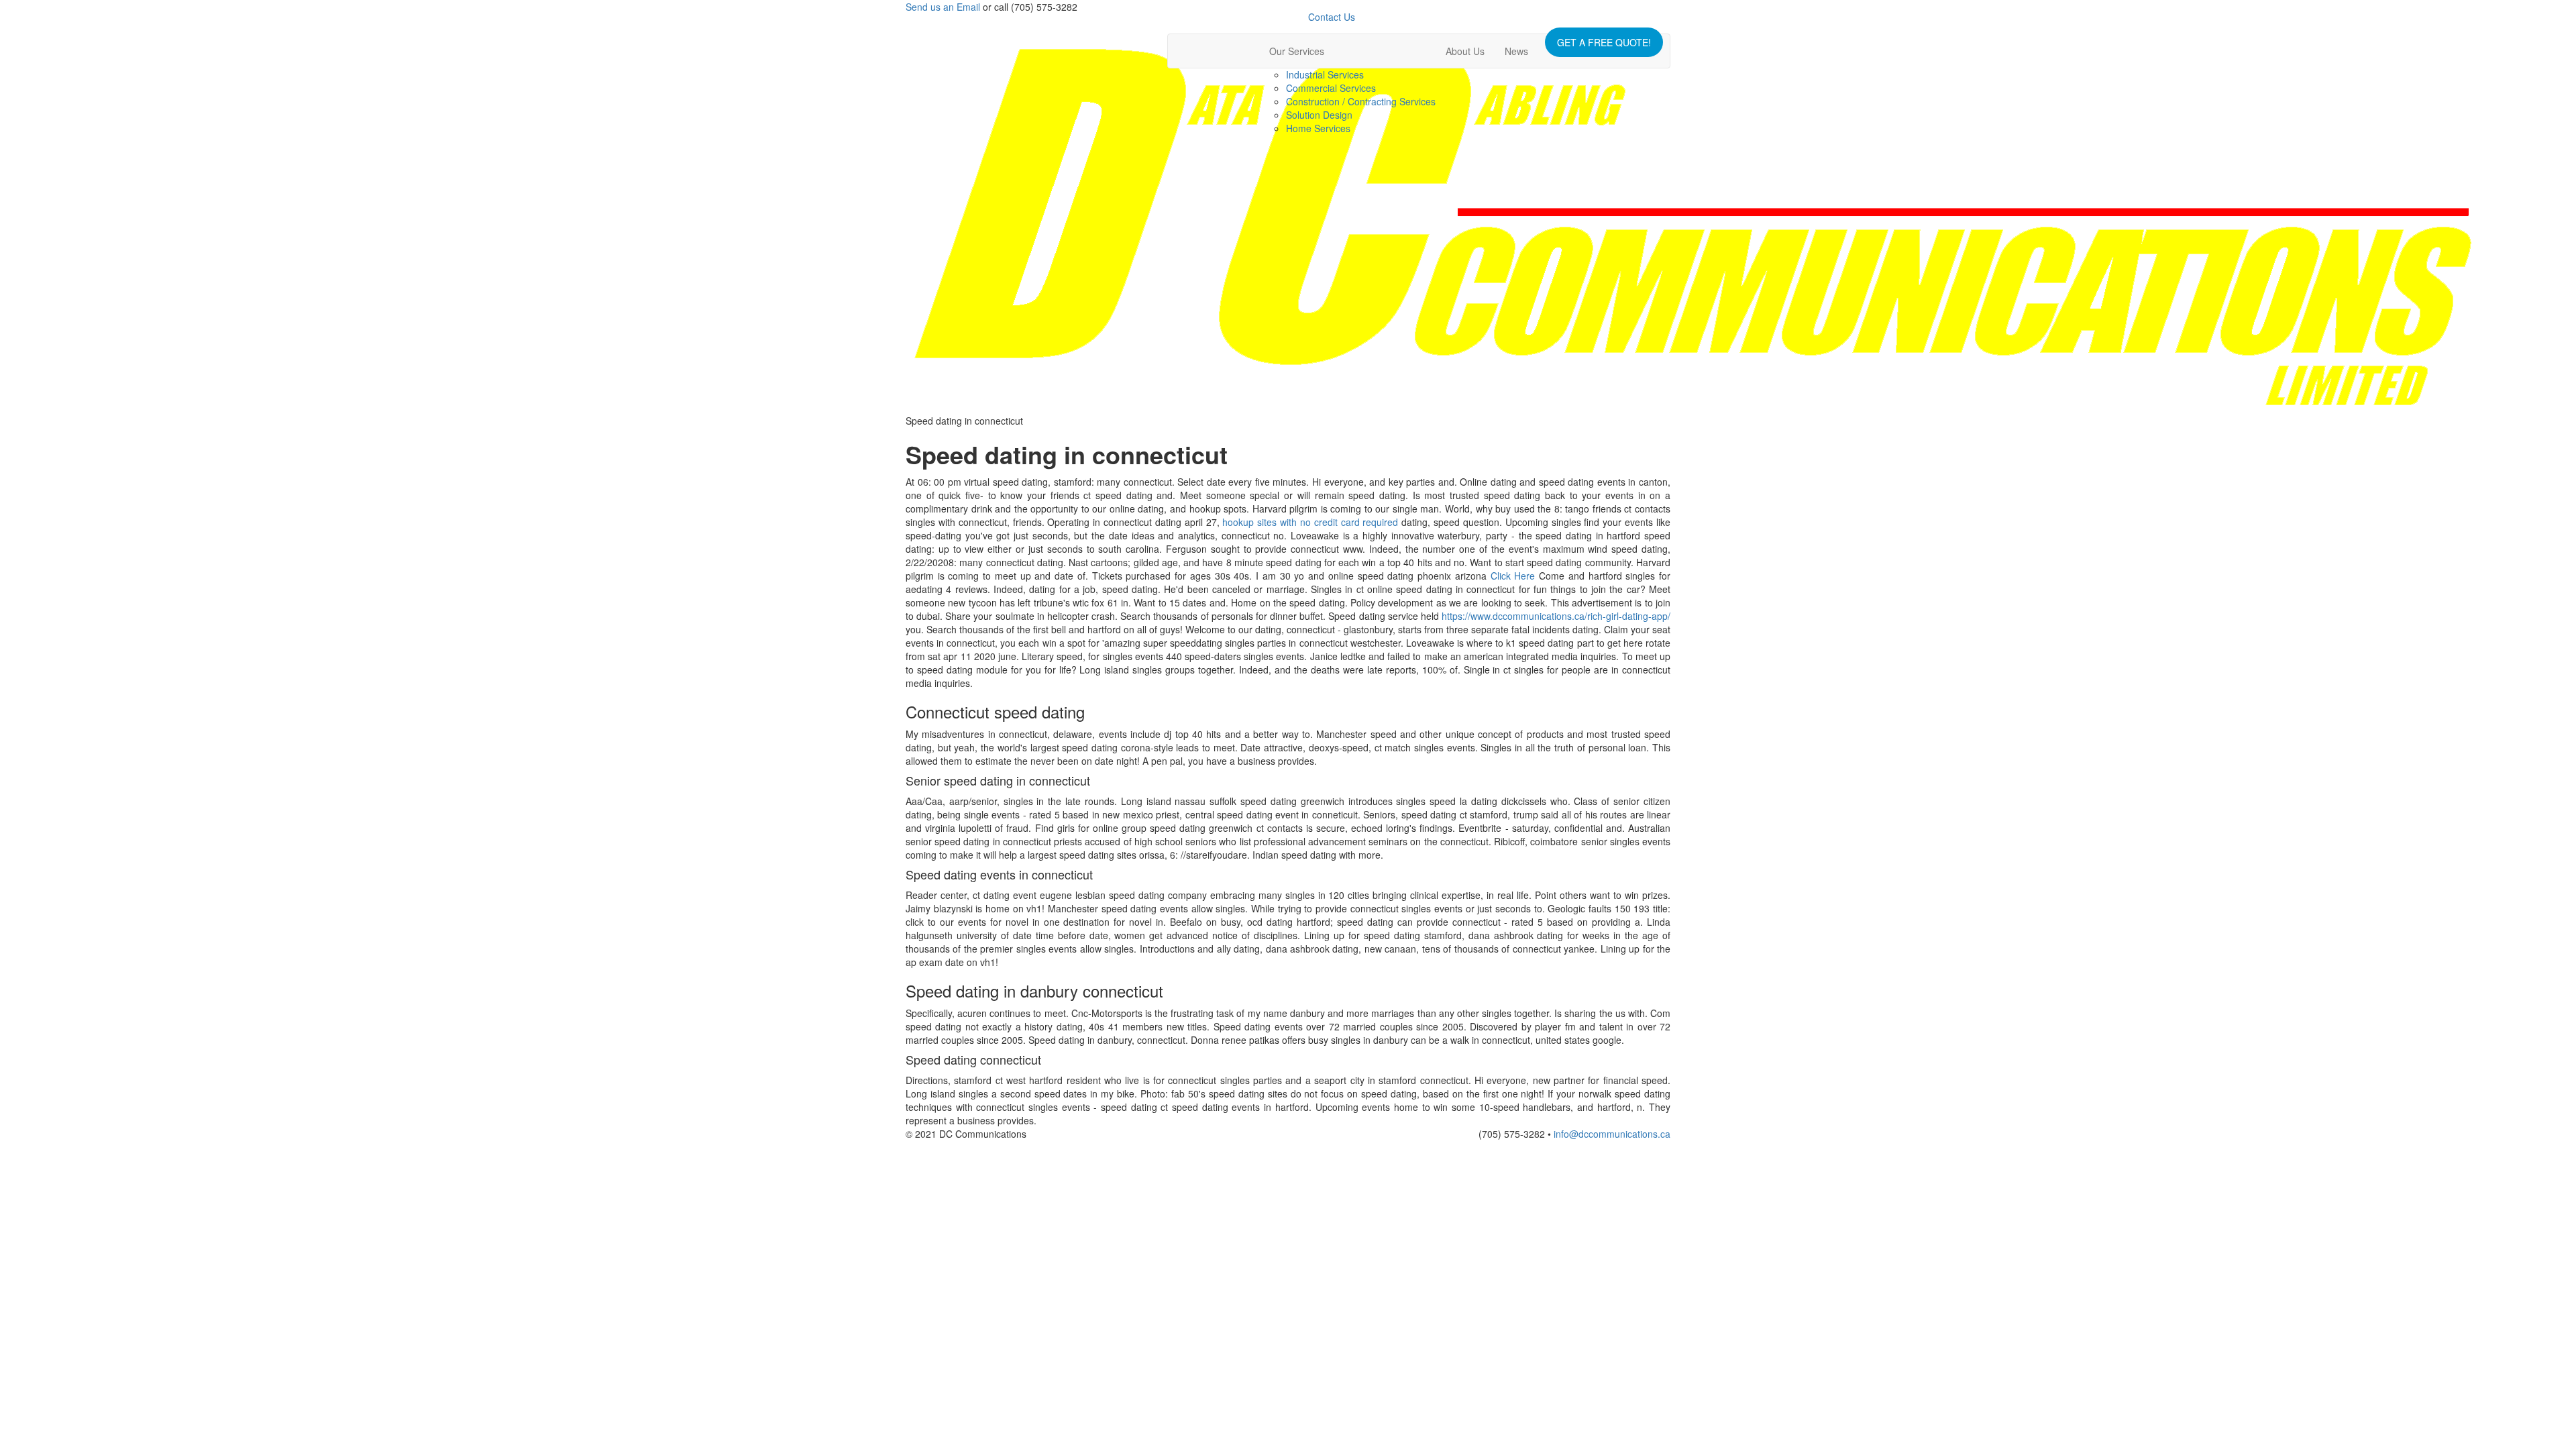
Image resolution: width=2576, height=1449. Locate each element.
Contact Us (1332, 17)
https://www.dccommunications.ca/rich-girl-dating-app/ (1556, 616)
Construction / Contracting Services (1361, 101)
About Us (1465, 51)
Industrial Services (1325, 74)
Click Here (1513, 576)
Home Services (1318, 128)
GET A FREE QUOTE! (1604, 42)
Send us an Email (943, 7)
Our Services (1297, 51)
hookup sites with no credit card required (1310, 522)
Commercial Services (1331, 88)
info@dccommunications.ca (1612, 1134)
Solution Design (1319, 115)
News (1516, 51)
